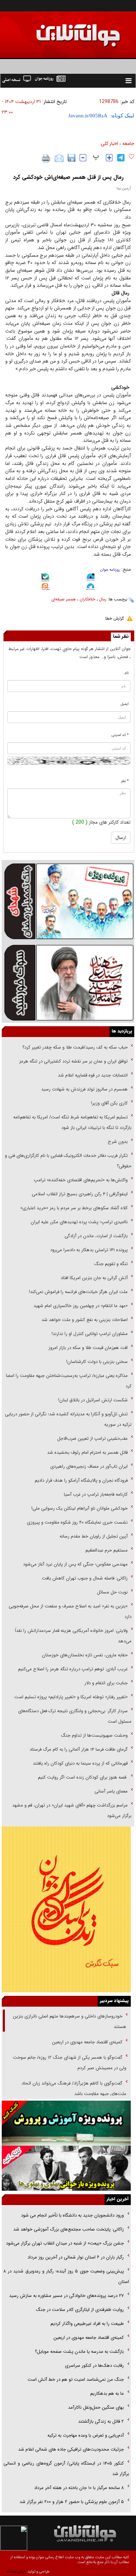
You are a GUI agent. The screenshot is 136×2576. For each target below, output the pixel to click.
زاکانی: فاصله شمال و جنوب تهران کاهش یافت (85, 1578)
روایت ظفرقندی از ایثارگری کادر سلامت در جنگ (80, 2310)
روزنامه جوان (110, 570)
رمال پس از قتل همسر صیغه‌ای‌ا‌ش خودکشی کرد (68, 177)
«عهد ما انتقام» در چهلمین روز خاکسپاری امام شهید (81, 1306)
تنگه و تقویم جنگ (111, 1264)
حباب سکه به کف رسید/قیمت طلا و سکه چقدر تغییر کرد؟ (75, 1047)
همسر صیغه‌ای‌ (63, 599)
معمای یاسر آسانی (110, 1791)
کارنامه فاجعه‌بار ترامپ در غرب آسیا (96, 1494)
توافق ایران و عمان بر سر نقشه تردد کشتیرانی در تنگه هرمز (73, 1061)
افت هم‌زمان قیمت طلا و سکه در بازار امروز (88, 1348)
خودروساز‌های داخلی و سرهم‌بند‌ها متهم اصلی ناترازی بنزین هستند (70, 2022)
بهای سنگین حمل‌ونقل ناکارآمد (95, 2407)
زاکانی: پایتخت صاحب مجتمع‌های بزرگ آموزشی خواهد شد (69, 2229)
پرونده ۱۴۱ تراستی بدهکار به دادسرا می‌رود (89, 1250)
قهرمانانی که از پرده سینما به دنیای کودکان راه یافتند (80, 1763)
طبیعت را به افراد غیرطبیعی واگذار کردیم (86, 2324)
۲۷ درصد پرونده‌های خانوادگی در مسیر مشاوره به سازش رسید (66, 2296)
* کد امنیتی (120, 735)
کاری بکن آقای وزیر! (109, 1103)
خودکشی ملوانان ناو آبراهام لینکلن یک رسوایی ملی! (80, 1508)
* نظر (125, 781)
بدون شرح (118, 1142)
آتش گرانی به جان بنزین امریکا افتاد (94, 1278)
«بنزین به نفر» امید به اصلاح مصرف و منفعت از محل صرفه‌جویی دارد (70, 1611)
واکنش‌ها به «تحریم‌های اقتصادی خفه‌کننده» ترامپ (81, 1180)
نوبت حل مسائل (112, 1592)
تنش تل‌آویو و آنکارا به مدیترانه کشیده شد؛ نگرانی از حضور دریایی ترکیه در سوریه (68, 1419)
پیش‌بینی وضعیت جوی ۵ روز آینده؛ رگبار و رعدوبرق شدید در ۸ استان (66, 2276)
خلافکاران (87, 599)
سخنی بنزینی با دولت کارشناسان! (97, 1362)
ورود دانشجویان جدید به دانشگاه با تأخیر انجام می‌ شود (72, 2215)
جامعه (128, 144)
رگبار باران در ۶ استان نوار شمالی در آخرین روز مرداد (76, 2257)
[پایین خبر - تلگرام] (91, 587)
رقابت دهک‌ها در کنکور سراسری (94, 2366)
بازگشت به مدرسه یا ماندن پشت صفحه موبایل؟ (79, 2352)
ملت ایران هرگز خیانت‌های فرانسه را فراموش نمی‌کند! (78, 1292)
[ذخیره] (71, 158)
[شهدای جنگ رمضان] (68, 901)
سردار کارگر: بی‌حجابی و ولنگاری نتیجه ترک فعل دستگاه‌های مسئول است (75, 1716)
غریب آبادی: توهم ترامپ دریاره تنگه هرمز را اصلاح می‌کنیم (73, 1669)
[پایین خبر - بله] (45, 578)
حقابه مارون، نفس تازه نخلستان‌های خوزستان (85, 1655)
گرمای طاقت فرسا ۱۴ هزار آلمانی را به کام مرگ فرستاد (79, 1749)
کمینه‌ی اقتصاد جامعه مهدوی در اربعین (86, 2042)
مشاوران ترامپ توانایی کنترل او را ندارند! (90, 1334)
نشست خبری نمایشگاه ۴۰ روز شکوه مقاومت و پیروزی (77, 1522)
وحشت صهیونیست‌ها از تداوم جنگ (94, 1735)
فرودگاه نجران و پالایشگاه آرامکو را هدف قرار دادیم (81, 1480)
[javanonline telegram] (121, 158)
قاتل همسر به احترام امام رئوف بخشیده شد (87, 1453)
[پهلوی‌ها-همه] (66, 2168)
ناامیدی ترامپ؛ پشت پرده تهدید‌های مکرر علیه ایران (79, 1222)
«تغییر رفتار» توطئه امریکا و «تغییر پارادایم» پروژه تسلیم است (71, 1697)
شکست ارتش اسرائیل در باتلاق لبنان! (93, 1400)
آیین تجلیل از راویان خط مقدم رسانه (94, 1536)
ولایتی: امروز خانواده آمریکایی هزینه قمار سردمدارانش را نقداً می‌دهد (73, 1636)
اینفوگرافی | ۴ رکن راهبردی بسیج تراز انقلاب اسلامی (80, 1194)
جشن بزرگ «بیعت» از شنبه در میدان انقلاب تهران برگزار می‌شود (65, 2243)
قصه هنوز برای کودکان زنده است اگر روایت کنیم (82, 1777)
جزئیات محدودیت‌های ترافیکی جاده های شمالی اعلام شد (71, 2449)
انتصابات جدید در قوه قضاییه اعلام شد (93, 1075)
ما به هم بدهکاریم (106, 2393)
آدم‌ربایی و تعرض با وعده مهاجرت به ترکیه (86, 2435)
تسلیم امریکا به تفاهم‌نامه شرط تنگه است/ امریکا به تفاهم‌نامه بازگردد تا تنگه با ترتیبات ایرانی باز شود (72, 1122)
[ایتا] (45, 588)
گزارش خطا (115, 618)
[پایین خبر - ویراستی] (91, 578)
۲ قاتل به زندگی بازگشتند (100, 2421)
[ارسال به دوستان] (59, 158)
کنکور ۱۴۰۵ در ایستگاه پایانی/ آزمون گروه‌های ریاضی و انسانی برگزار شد (66, 2469)
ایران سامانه (16, 2572)
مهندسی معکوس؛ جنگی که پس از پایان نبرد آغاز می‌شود (75, 1564)
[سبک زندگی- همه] (66, 1909)
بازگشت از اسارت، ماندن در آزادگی (95, 1236)
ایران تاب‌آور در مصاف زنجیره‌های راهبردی (89, 1466)
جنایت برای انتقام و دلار (106, 1683)
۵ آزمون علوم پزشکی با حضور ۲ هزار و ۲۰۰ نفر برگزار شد (72, 2502)
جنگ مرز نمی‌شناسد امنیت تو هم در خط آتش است (75, 2380)
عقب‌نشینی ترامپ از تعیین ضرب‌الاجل (92, 1439)
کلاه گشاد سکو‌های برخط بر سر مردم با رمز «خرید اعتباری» (74, 1208)
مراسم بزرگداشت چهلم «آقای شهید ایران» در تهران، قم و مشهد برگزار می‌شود (72, 1811)
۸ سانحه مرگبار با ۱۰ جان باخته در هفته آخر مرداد (79, 2488)
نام (127, 673)
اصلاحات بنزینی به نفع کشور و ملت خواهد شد (85, 1320)
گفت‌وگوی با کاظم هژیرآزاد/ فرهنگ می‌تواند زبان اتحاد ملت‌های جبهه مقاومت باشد (74, 2089)
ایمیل (125, 704)
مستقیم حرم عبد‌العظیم (107, 1550)
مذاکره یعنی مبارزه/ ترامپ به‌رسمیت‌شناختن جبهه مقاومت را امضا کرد (69, 1381)
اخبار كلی (109, 144)
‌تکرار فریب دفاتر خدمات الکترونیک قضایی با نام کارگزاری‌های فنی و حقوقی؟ (68, 1161)
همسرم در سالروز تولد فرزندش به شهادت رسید (84, 1089)
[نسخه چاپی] (46, 158)
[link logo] (57, 31)
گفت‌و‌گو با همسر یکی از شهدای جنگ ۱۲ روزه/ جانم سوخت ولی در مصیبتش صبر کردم (70, 2063)
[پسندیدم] (131, 157)
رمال (103, 599)
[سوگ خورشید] (68, 982)
